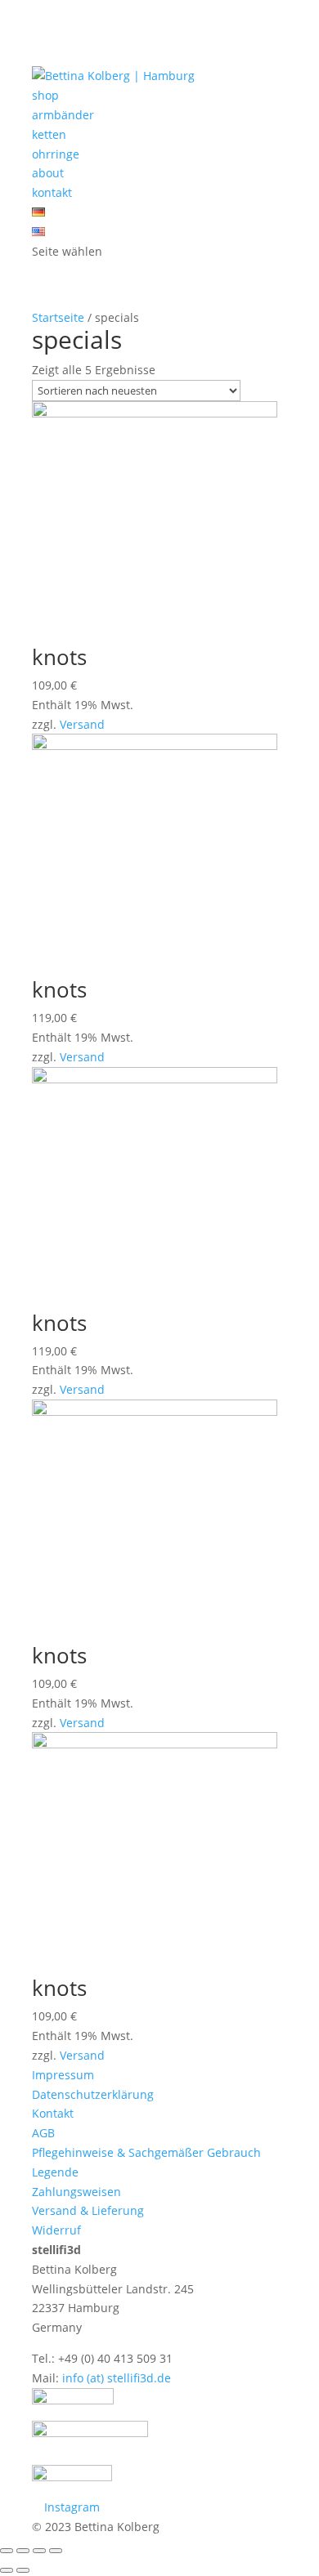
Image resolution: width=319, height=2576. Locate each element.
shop (45, 95)
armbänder (63, 115)
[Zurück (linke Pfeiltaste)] (7, 2570)
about (48, 173)
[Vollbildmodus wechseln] (39, 2551)
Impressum (63, 2075)
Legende (55, 2172)
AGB (43, 2133)
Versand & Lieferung (88, 2210)
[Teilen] (23, 2551)
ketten (49, 134)
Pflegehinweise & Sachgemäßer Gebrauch (146, 2152)
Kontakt (53, 2113)
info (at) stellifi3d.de (117, 2378)
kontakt (52, 192)
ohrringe (56, 154)
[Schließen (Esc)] (7, 2551)
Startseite (58, 317)
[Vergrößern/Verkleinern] (56, 2551)
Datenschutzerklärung (93, 2094)
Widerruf (56, 2230)
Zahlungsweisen (76, 2192)
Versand (82, 724)
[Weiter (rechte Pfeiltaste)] (23, 2570)
